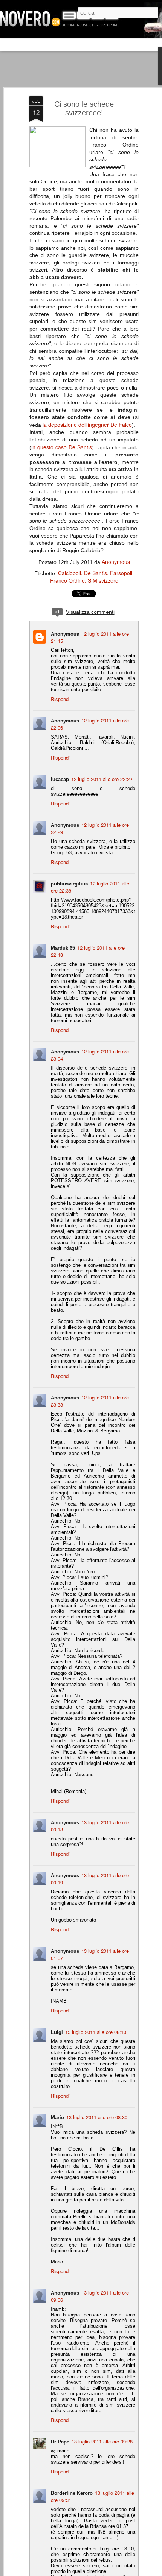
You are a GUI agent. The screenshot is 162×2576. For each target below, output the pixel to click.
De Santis (96, 573)
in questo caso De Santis (62, 447)
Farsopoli (121, 573)
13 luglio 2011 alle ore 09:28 (102, 2441)
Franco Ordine (67, 580)
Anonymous (116, 562)
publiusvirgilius (69, 883)
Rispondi (60, 699)
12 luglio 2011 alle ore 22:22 (102, 779)
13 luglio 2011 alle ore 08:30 (97, 2117)
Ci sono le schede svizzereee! (84, 108)
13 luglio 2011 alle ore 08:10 (96, 2032)
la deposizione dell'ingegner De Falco (87, 425)
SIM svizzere (103, 580)
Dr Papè (60, 2441)
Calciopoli (70, 573)
